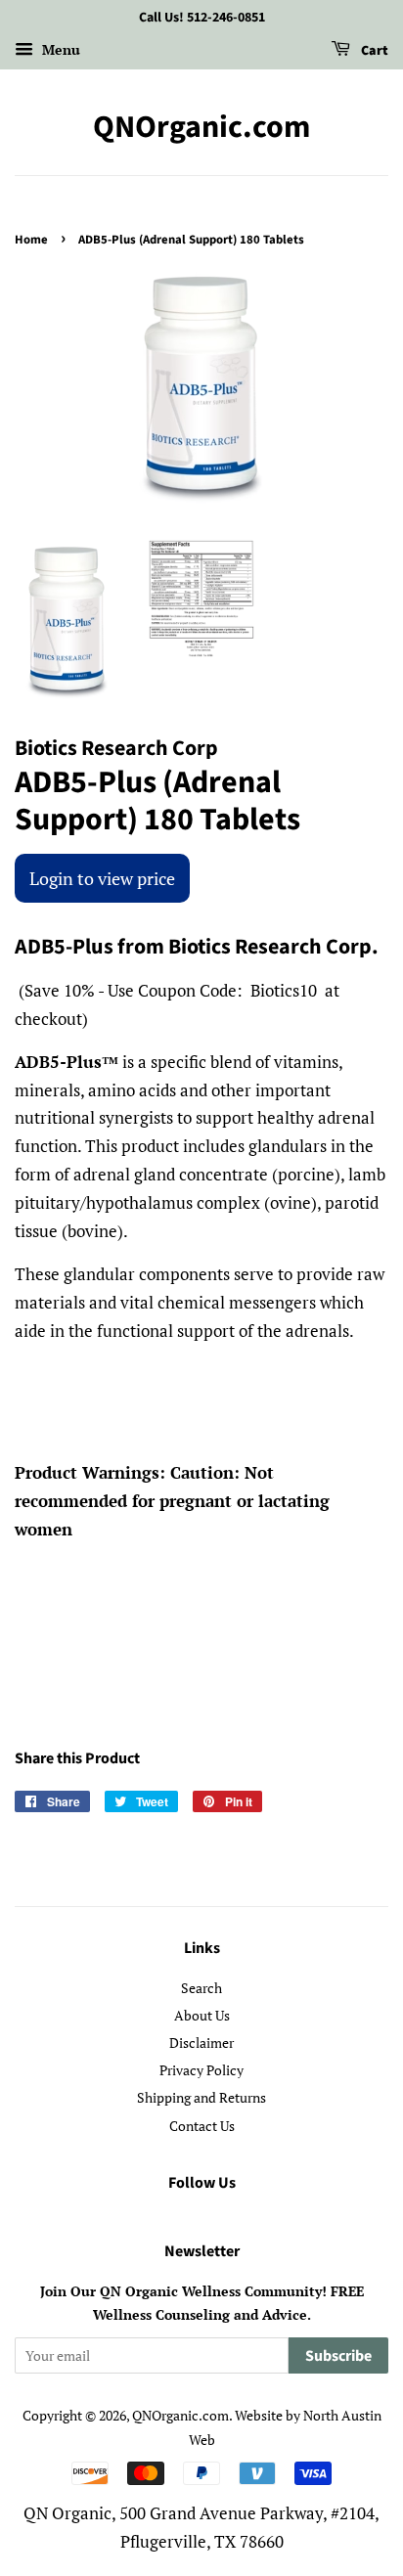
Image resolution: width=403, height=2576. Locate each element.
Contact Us (202, 2126)
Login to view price (102, 878)
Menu (59, 49)
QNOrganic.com (201, 127)
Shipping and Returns (201, 2097)
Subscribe (338, 2356)
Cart (373, 51)
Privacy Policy (201, 2070)
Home (31, 240)
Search (201, 1988)
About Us (202, 2015)
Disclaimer (201, 2043)
